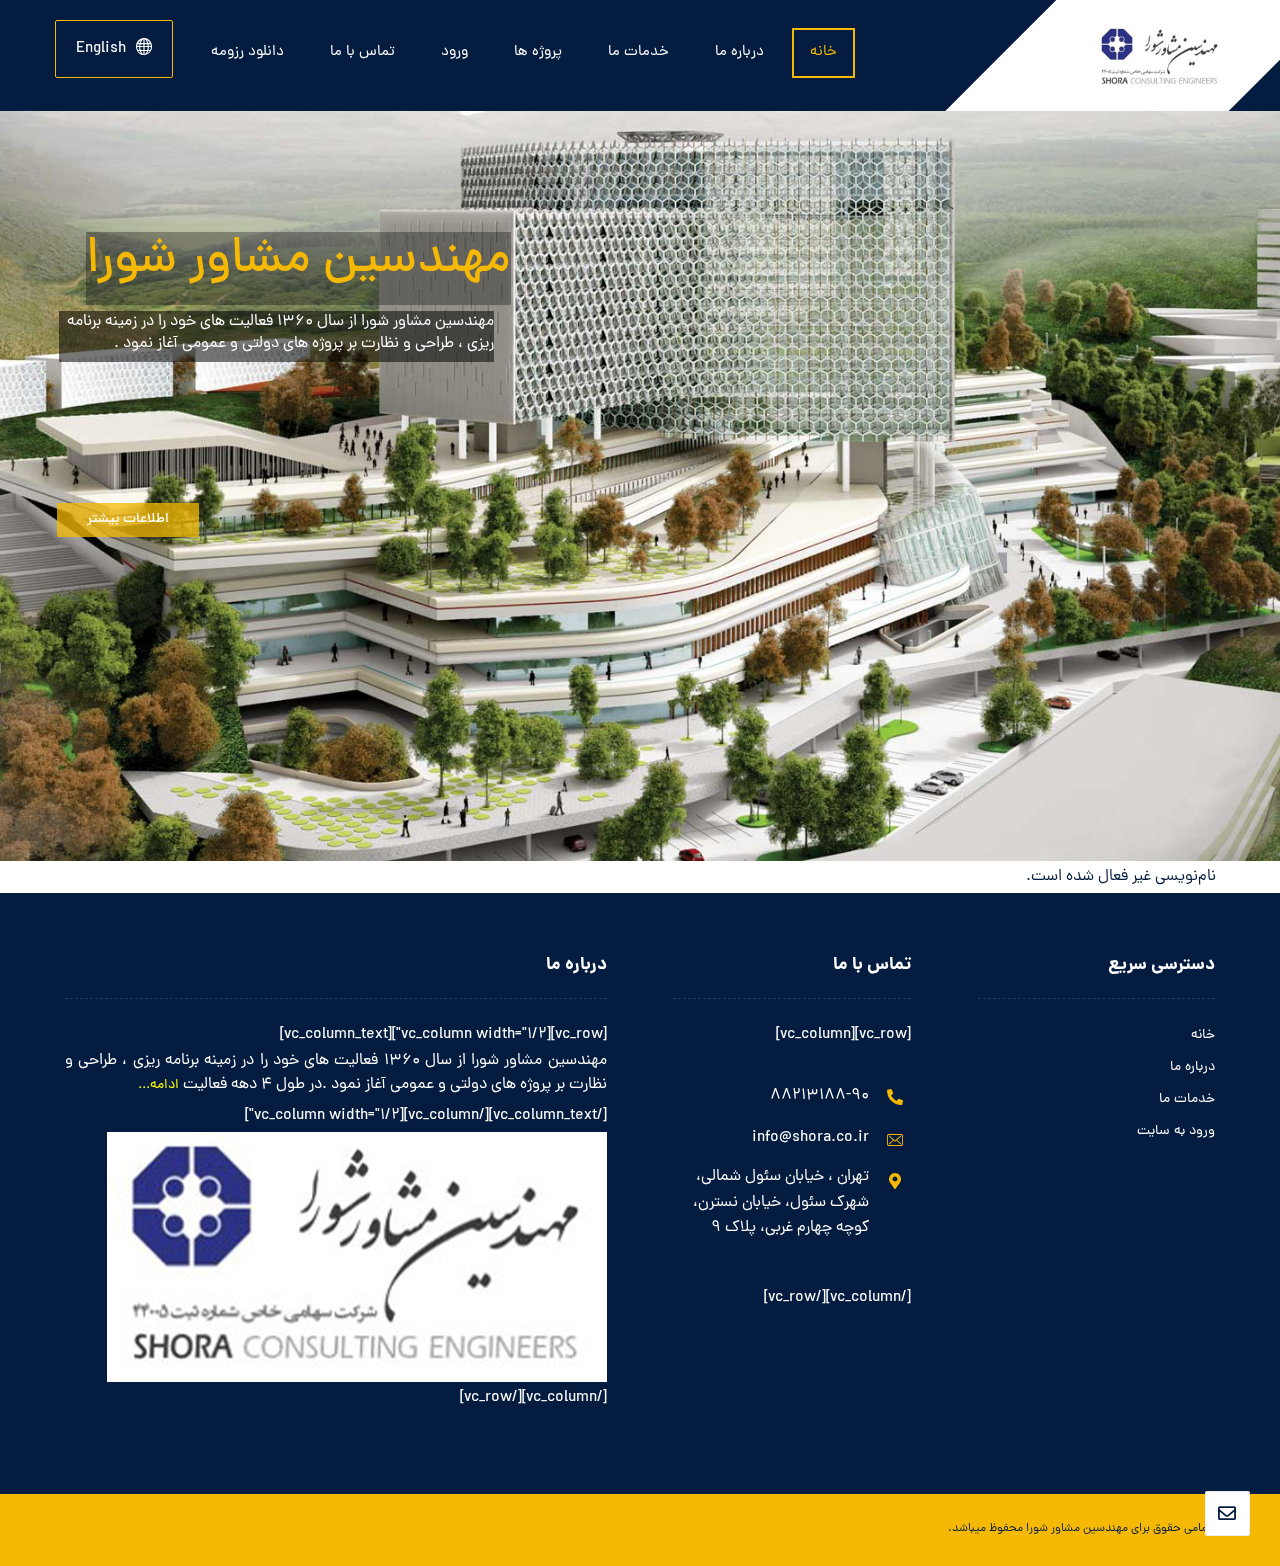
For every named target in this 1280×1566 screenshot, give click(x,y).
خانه (1203, 1035)
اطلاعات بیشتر (128, 519)
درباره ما (1192, 1067)
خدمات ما (1187, 1099)
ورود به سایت (1176, 1131)
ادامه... (158, 1085)
